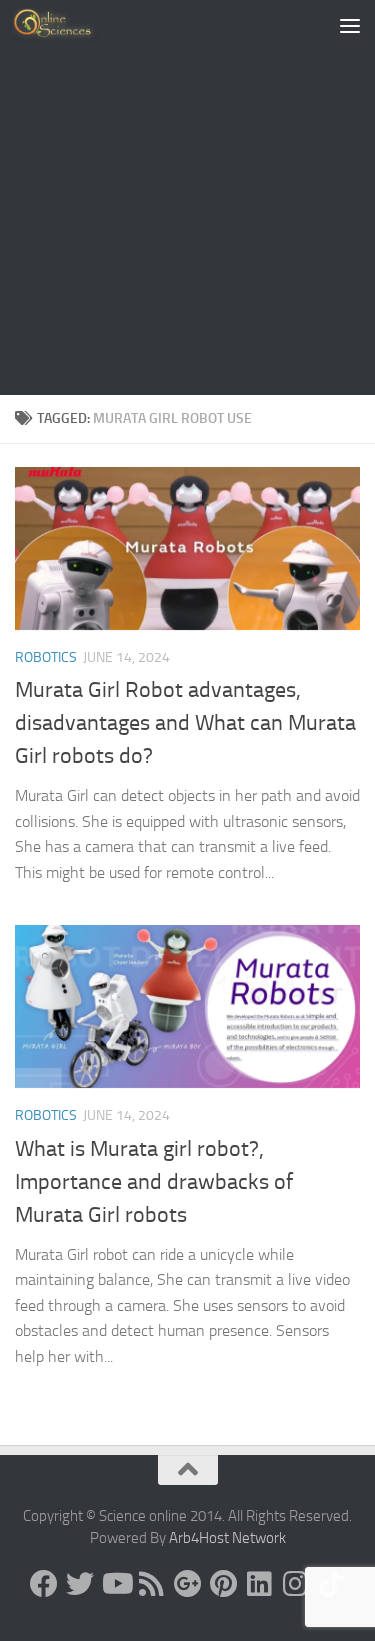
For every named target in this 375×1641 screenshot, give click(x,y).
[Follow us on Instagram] (296, 1584)
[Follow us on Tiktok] (332, 1584)
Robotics (46, 657)
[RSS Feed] (152, 1584)
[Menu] (350, 25)
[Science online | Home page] (69, 25)
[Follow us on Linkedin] (260, 1584)
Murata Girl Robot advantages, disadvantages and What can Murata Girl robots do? (185, 723)
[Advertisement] (187, 197)
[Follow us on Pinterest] (224, 1584)
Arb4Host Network (227, 1538)
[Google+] (188, 1584)
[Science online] (44, 1584)
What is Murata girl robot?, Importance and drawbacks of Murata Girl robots (154, 1182)
